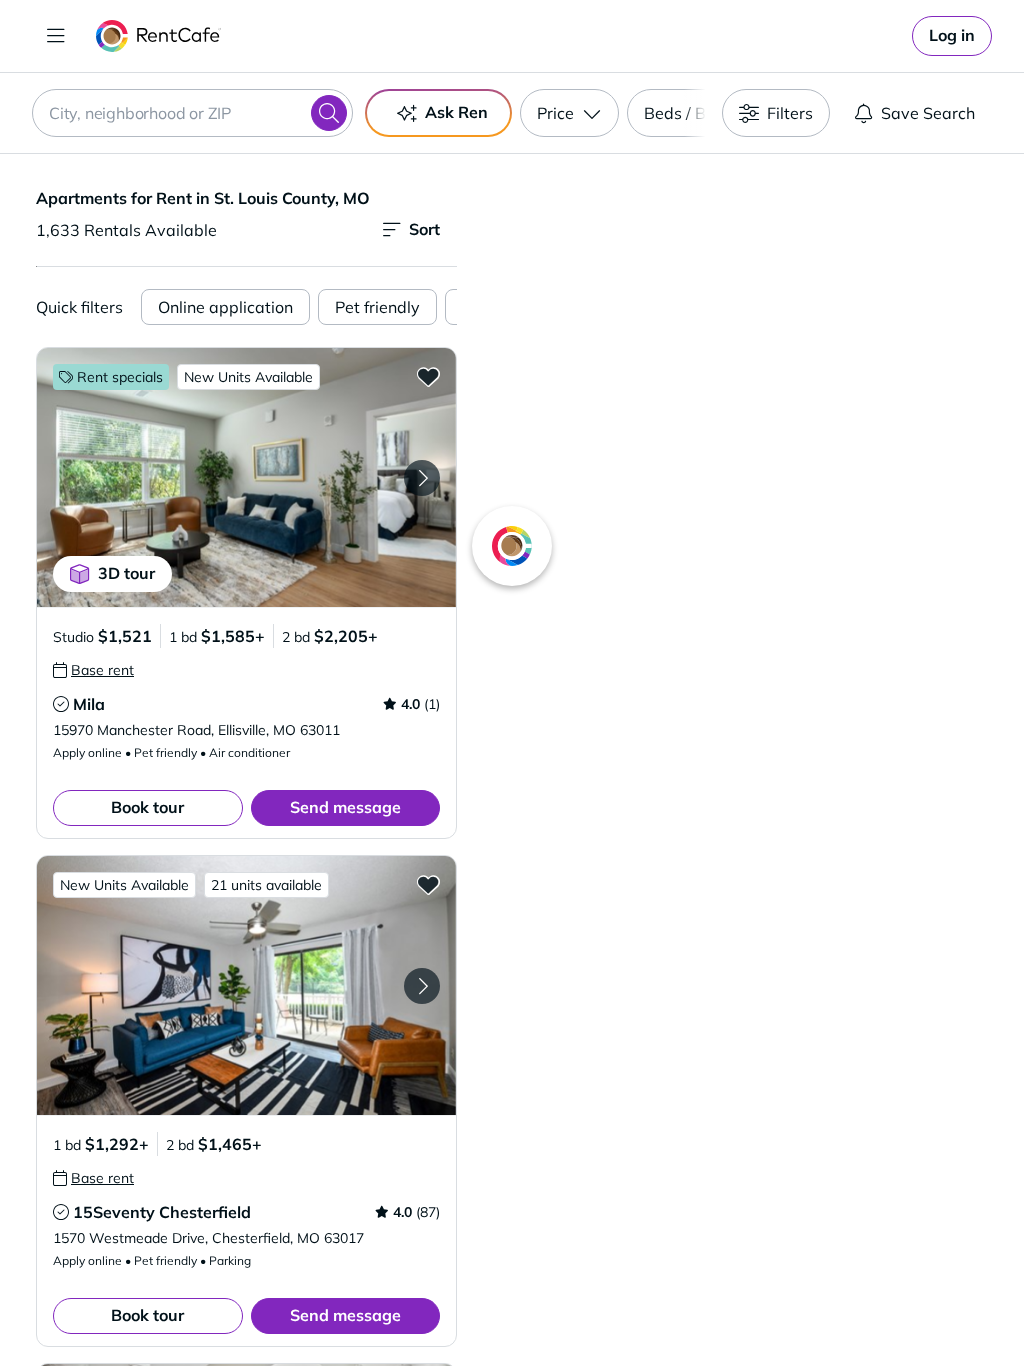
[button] (246, 477)
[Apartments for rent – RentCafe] (158, 36)
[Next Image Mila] (422, 478)
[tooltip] (93, 670)
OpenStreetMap (842, 1307)
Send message (345, 807)
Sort (424, 229)
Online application (225, 307)
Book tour (147, 807)
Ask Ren (456, 112)
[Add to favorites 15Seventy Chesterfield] (428, 884)
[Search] (329, 113)
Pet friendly (377, 307)
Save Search (928, 113)
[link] (952, 36)
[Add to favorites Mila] (428, 376)
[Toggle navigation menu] (56, 36)
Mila (89, 704)
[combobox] (192, 113)
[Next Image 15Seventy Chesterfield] (422, 986)
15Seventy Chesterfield (162, 1212)
